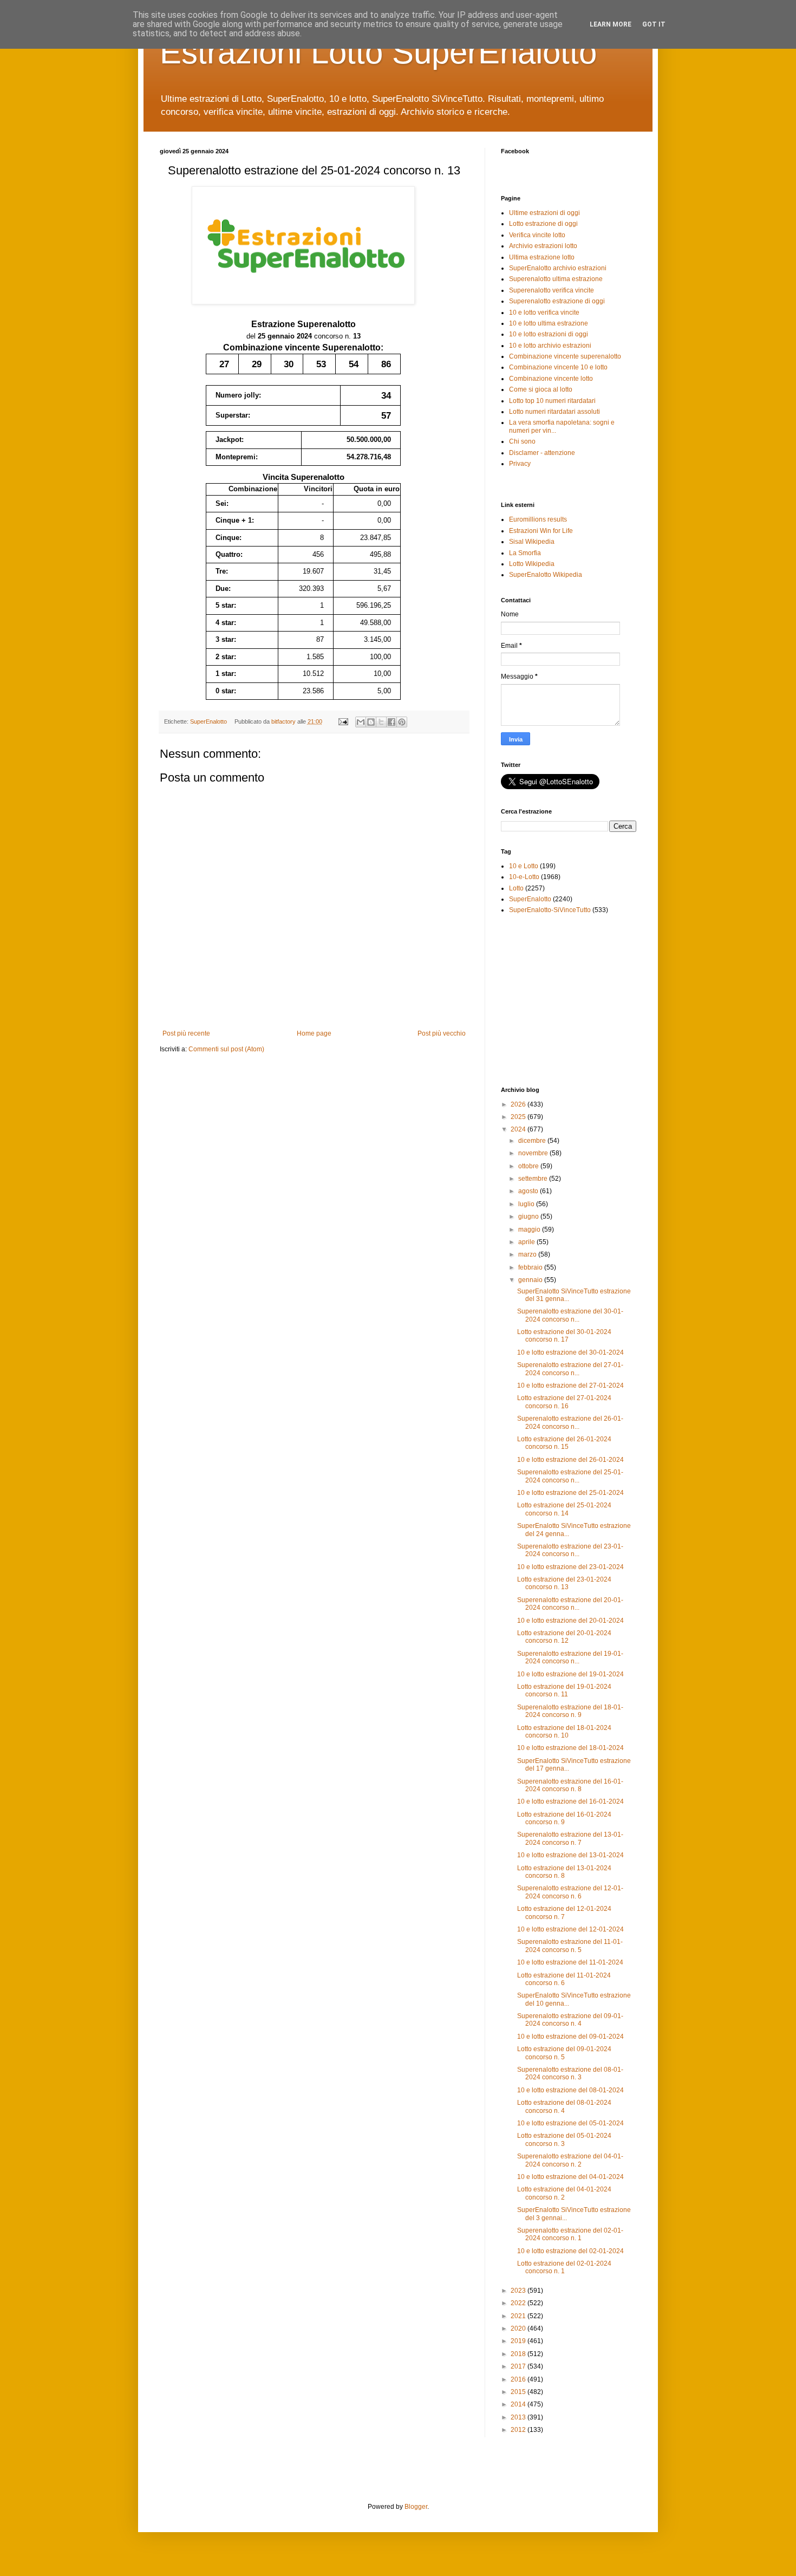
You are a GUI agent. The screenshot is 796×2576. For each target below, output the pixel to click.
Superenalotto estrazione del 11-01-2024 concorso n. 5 (570, 1946)
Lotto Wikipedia (532, 564)
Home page (314, 1033)
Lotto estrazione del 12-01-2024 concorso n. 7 (564, 1913)
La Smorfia (525, 553)
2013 (519, 2417)
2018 (519, 2354)
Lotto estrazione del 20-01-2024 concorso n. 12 (564, 1637)
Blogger (416, 2507)
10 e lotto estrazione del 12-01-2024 (570, 1929)
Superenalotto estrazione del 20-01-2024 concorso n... (570, 1604)
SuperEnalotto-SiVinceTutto (550, 910)
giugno (529, 1217)
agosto (529, 1191)
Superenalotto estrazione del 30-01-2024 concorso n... (570, 1315)
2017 (519, 2366)
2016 (519, 2379)
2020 (519, 2328)
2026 (519, 1104)
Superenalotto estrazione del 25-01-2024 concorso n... (570, 1476)
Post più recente (186, 1033)
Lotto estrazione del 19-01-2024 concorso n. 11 (564, 1690)
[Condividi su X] (381, 722)
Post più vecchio (442, 1033)
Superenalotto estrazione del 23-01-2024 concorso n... (570, 1550)
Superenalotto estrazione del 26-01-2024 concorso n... (570, 1422)
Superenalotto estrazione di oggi (557, 301)
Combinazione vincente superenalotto (565, 356)
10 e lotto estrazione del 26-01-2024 (570, 1460)
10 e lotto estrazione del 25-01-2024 (570, 1493)
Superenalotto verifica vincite (552, 290)
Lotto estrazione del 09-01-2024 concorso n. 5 (564, 2053)
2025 (519, 1117)
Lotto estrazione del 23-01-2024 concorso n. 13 (564, 1583)
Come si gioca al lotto (541, 389)
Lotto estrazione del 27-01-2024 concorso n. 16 (564, 1402)
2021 (519, 2316)
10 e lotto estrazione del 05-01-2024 (570, 2123)
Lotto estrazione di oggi (543, 224)
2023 (519, 2291)
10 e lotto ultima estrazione (549, 323)
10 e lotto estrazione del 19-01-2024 (570, 1674)
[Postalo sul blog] (371, 722)
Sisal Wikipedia (532, 542)
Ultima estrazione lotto (542, 257)
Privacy (520, 464)
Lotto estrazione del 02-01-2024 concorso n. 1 (564, 2267)
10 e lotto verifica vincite (544, 313)
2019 (519, 2341)
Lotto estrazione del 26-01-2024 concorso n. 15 (564, 1443)
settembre (534, 1179)
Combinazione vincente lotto (551, 379)
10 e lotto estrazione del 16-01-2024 (570, 1801)
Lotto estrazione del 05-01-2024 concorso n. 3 (564, 2139)
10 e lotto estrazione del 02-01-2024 (570, 2251)
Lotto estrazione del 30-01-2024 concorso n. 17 (564, 1336)
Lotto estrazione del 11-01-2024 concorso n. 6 (564, 1979)
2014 (519, 2404)
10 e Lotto (524, 866)
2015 (519, 2392)
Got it (654, 24)
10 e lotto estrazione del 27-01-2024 (570, 1385)
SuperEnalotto (208, 721)
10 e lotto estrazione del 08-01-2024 (570, 2090)
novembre (534, 1153)
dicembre (533, 1141)
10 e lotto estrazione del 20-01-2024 (570, 1621)
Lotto (516, 888)
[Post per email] (342, 721)
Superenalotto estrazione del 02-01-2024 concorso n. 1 (570, 2234)
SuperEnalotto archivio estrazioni (558, 268)
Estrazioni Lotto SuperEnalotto (378, 52)
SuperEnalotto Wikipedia (546, 575)
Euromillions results (538, 519)
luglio (527, 1204)
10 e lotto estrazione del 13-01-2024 (570, 1855)
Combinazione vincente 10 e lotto (558, 367)
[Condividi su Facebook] (392, 722)
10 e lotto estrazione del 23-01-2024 (570, 1567)
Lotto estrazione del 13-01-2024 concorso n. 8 (564, 1872)
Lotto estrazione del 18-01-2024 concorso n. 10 (564, 1732)
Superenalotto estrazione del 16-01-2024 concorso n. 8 (570, 1785)
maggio (530, 1230)
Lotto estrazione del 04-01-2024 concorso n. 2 (564, 2193)
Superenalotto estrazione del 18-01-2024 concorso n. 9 (570, 1711)
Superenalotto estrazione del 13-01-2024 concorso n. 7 (570, 1838)
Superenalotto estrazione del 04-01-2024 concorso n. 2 (570, 2160)
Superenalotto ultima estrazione (556, 279)
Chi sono (522, 441)
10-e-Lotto (524, 877)
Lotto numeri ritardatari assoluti (554, 412)
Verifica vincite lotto (537, 235)
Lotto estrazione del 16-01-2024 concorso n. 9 (564, 1818)
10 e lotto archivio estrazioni (550, 346)
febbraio (531, 1267)
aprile (527, 1242)
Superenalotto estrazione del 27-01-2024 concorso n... (570, 1369)
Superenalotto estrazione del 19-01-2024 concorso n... (570, 1657)
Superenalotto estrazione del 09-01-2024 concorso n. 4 (570, 2020)
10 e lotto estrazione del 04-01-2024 (570, 2177)
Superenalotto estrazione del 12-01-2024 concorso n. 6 (570, 1892)
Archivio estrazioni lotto (543, 246)
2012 (519, 2430)
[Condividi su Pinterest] (402, 722)
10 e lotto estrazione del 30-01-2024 (570, 1352)
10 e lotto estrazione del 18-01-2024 (570, 1748)
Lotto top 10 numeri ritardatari (552, 401)
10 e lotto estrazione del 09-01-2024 (570, 2037)
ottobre (529, 1166)
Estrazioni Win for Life (541, 531)
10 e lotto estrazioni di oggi (549, 334)
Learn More (611, 24)
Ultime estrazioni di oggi (544, 213)
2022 (519, 2303)
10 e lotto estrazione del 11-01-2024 (570, 1962)
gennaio (531, 1280)
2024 (519, 1129)
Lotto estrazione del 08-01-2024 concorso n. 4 (564, 2106)
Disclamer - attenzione (542, 453)
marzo (528, 1254)
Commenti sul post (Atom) (226, 1049)
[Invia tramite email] (361, 722)
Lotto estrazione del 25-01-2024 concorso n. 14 (564, 1509)
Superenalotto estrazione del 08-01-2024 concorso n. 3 (570, 2073)
